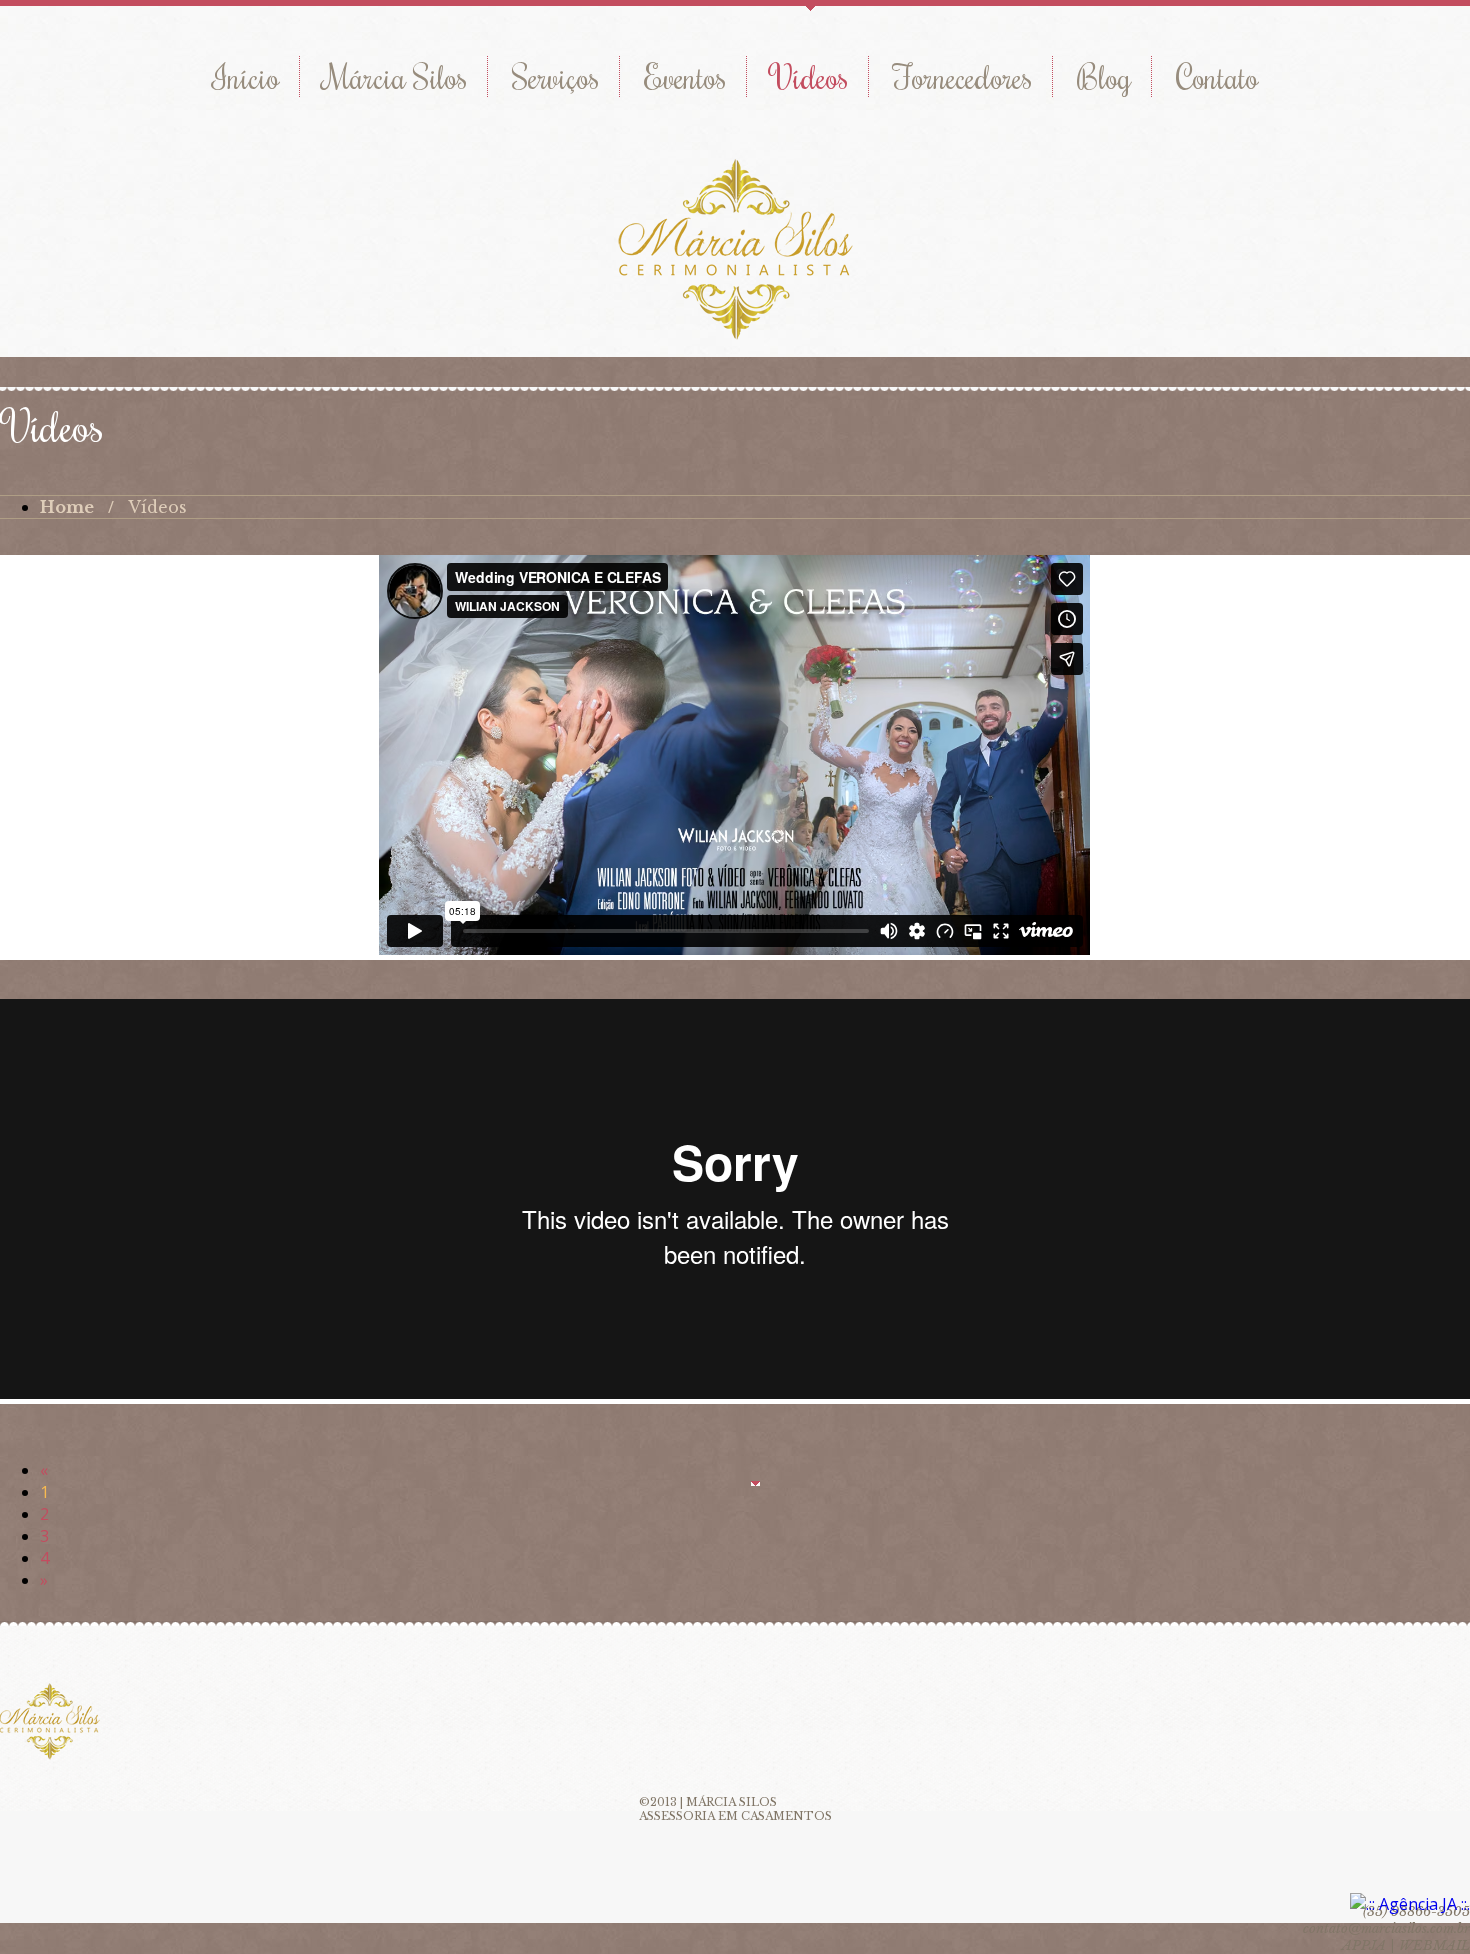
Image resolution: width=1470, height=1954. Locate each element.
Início (245, 76)
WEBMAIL (1434, 1945)
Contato (1217, 76)
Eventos (685, 76)
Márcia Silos (395, 76)
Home (67, 507)
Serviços (555, 76)
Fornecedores (962, 76)
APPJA (1364, 1945)
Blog (1104, 76)
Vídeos (809, 76)
